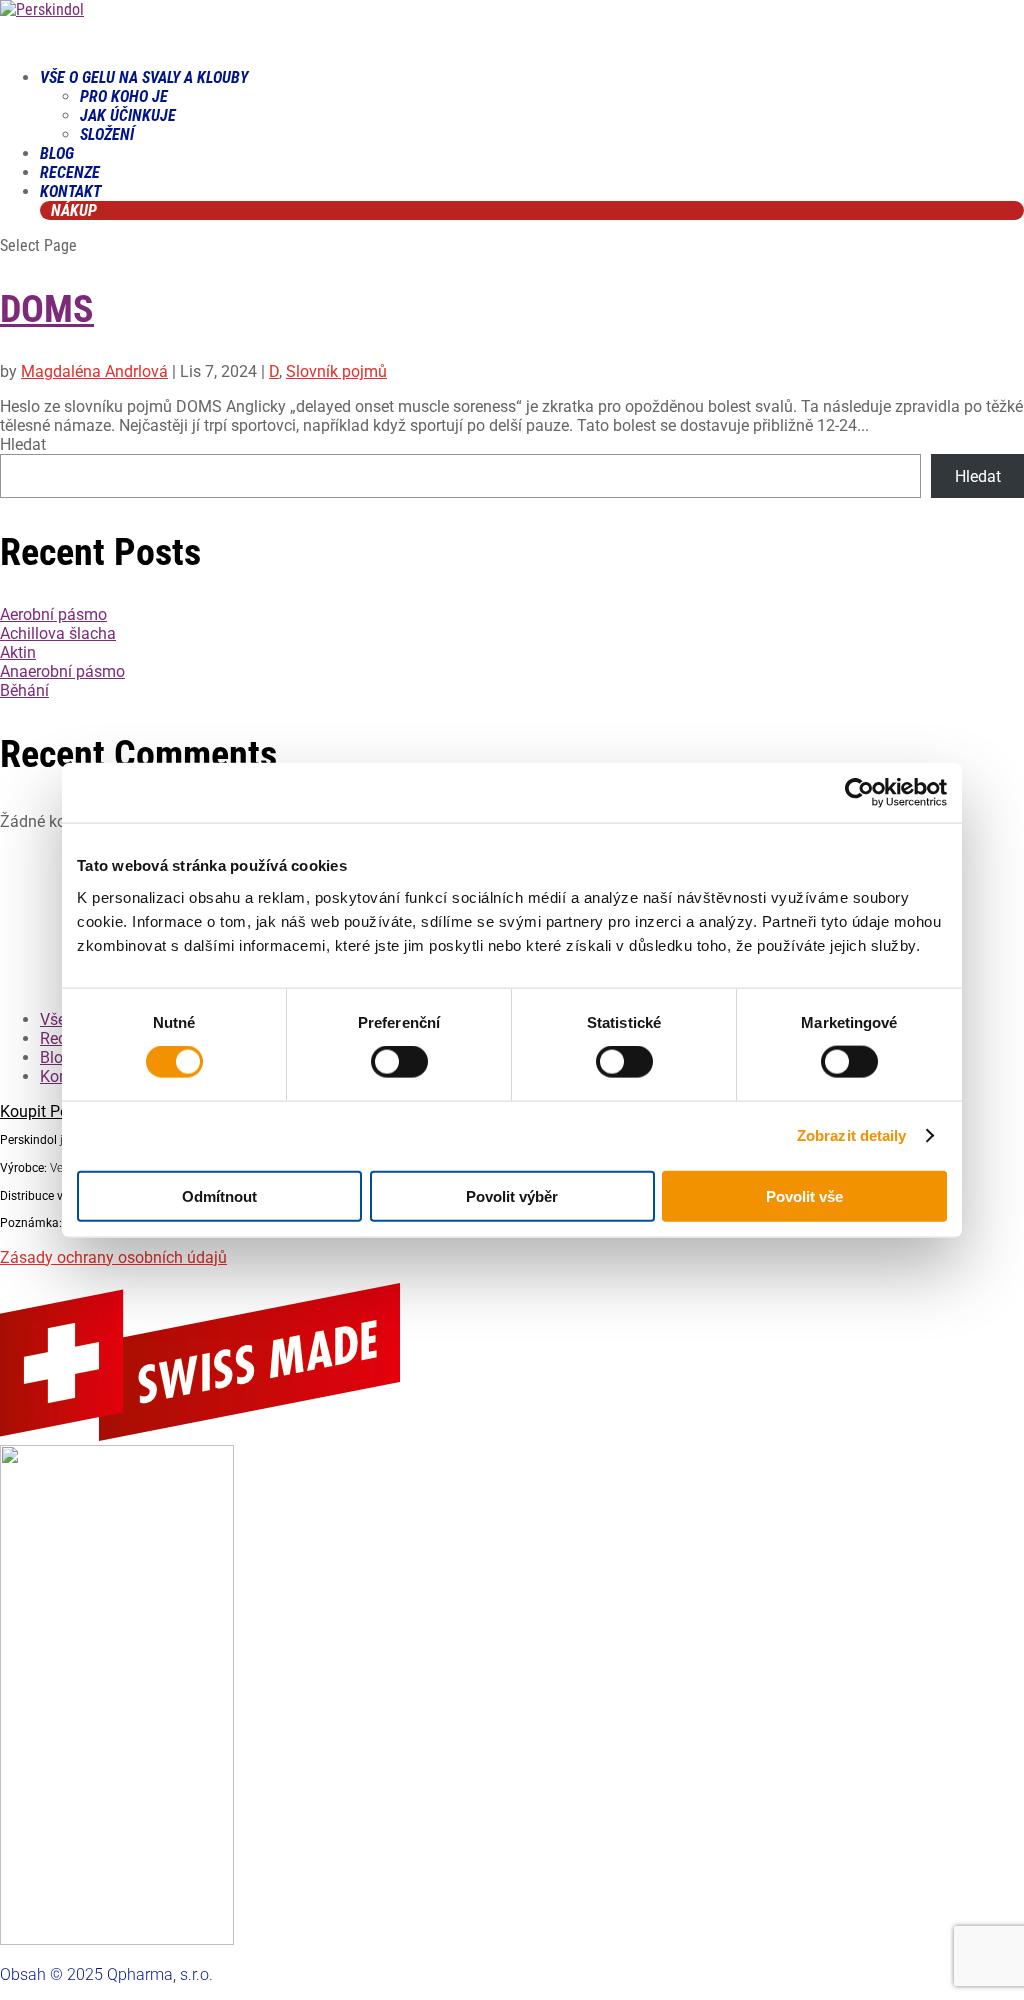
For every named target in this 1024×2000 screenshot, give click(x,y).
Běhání (24, 690)
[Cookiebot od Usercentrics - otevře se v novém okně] (859, 793)
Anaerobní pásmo (62, 671)
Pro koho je (124, 96)
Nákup (74, 210)
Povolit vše (804, 1195)
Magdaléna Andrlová (94, 371)
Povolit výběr (512, 1195)
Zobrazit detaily (852, 1135)
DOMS (47, 309)
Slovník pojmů (336, 371)
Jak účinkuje (128, 115)
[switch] (399, 1062)
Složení (107, 134)
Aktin (18, 652)
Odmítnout (219, 1195)
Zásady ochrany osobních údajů (113, 1257)
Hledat (23, 444)
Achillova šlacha (58, 633)
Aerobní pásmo (53, 614)
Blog (56, 1057)
